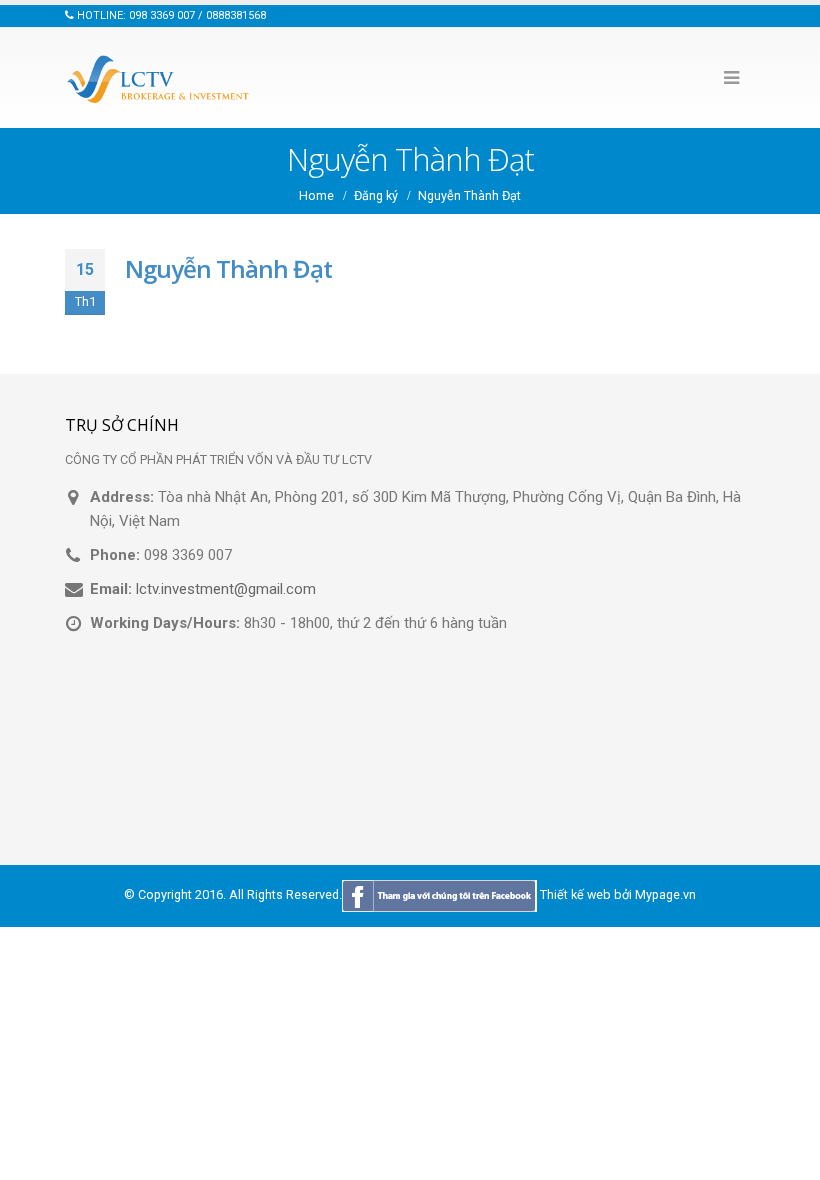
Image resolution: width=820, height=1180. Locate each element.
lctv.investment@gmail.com (226, 589)
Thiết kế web (575, 895)
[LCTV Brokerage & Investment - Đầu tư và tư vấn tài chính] (160, 78)
